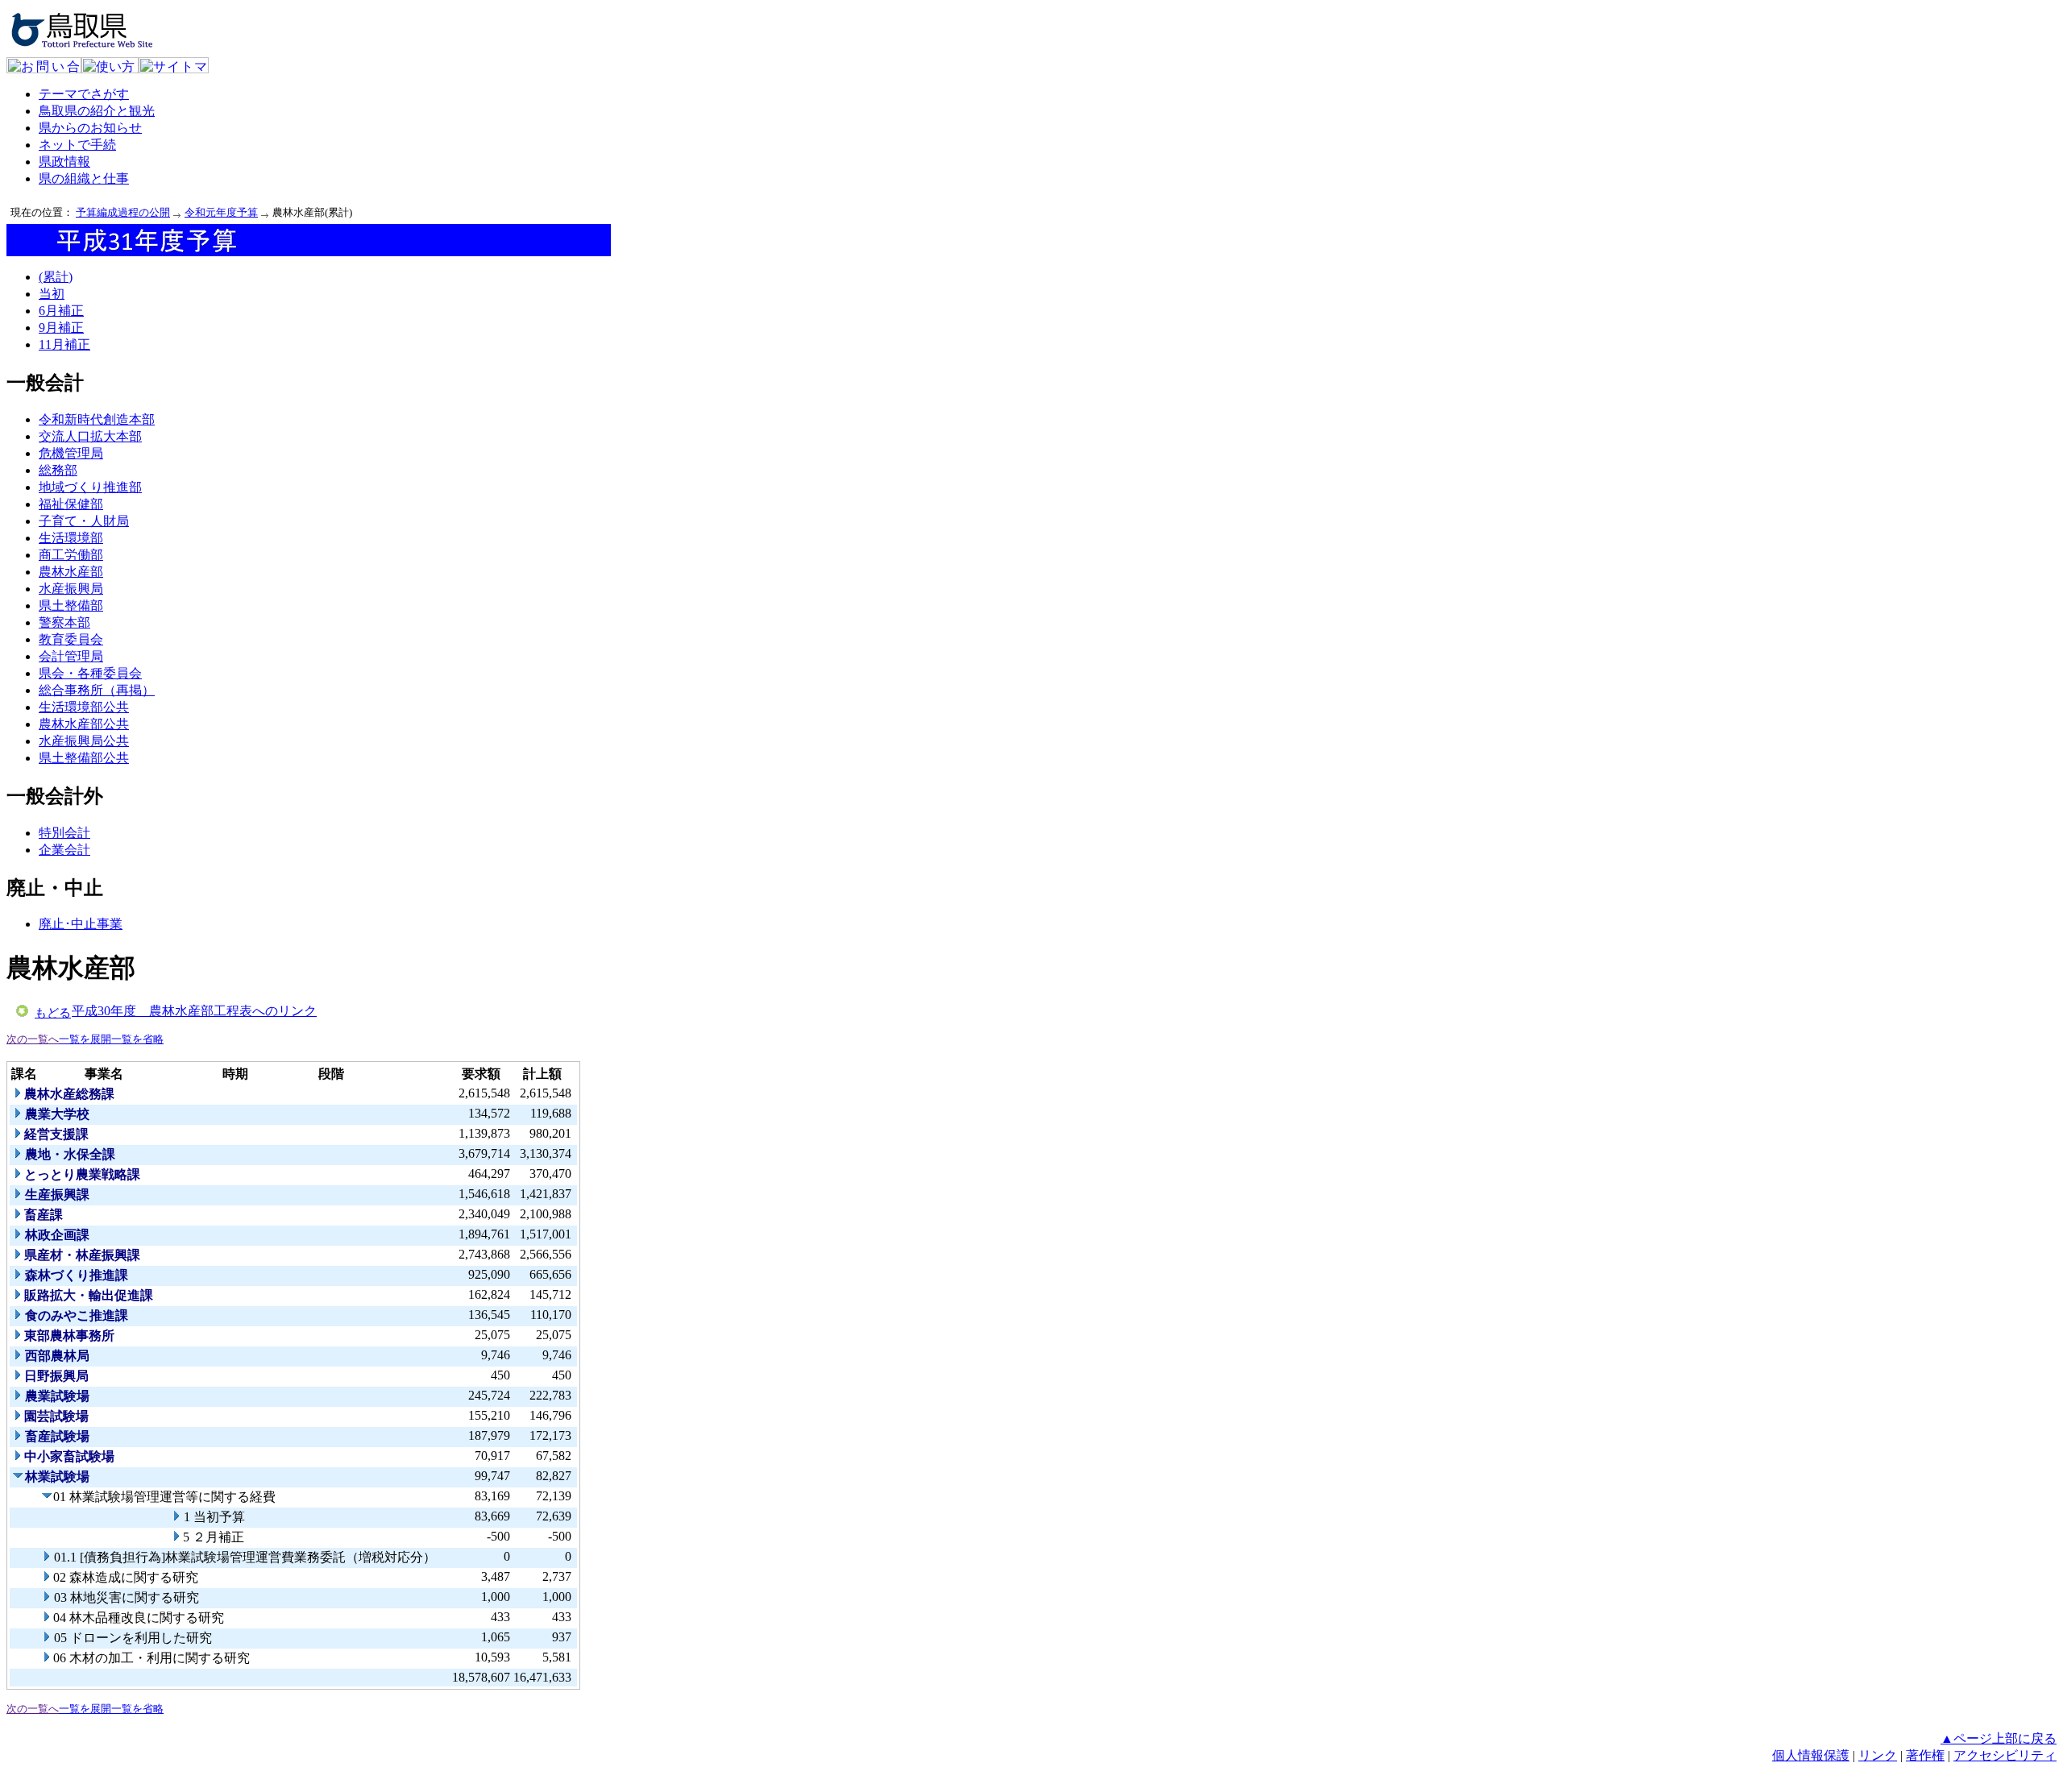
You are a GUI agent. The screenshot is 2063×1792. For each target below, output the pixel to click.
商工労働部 (71, 555)
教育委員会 (71, 639)
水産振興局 (71, 589)
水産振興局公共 (84, 741)
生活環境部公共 (84, 707)
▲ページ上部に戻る (1999, 1738)
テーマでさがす (84, 94)
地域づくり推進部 (90, 487)
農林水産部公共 (84, 724)
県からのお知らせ (90, 128)
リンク (1878, 1755)
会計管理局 (71, 656)
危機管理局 (71, 453)
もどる (53, 1013)
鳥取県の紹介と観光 (97, 111)
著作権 (1925, 1755)
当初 (52, 294)
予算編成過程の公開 (123, 212)
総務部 (58, 470)
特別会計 (64, 833)
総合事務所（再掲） (97, 690)
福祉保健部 (71, 504)
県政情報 (64, 162)
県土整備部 (71, 606)
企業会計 (64, 850)
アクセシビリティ (2005, 1755)
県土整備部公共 (84, 758)
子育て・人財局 (84, 521)
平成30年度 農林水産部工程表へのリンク (194, 1011)
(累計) (56, 277)
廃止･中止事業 (81, 924)
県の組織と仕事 (84, 178)
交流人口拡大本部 (90, 436)
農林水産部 (71, 572)
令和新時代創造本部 (97, 419)
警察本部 (64, 622)
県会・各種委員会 (90, 673)
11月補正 (64, 344)
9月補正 (61, 328)
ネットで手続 (77, 145)
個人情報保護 (1811, 1755)
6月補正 (61, 311)
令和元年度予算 (221, 212)
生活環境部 (71, 538)
